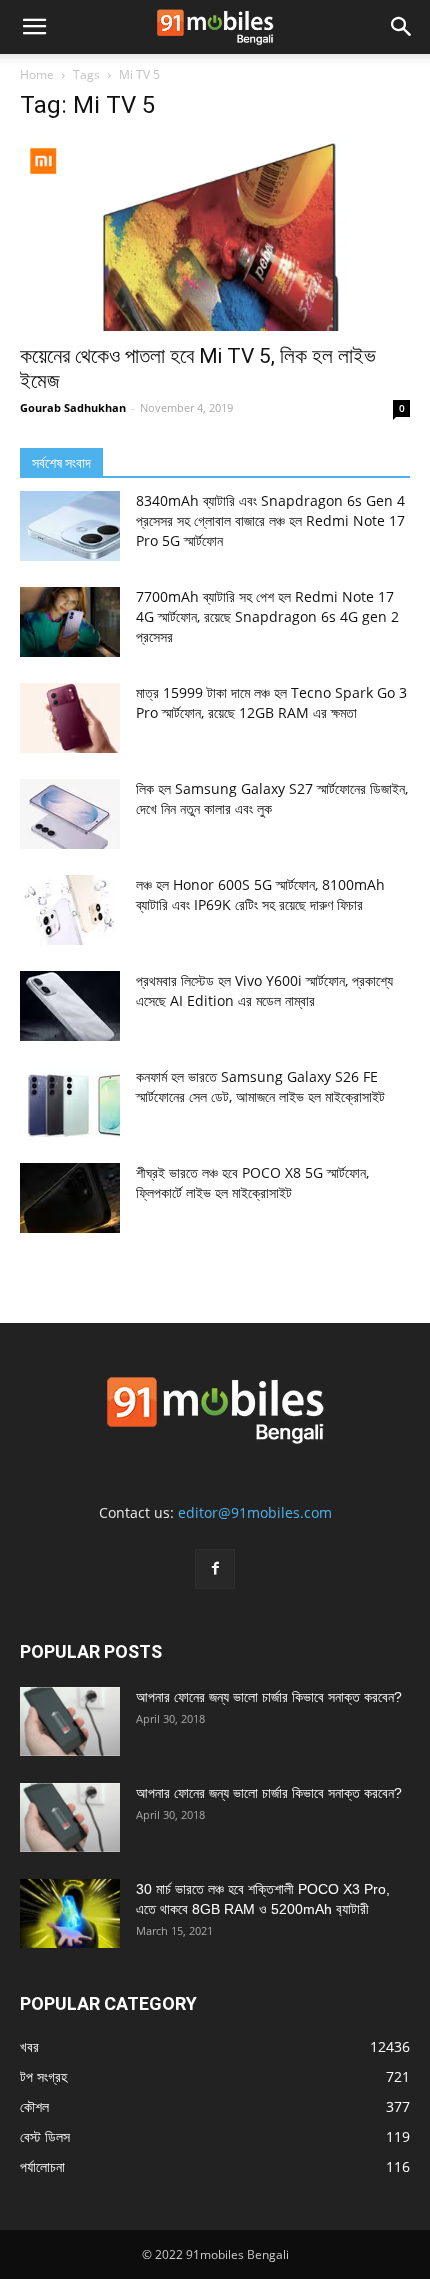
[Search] (402, 27)
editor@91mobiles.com (255, 1512)
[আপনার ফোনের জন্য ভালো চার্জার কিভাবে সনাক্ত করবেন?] (70, 1721)
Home (37, 74)
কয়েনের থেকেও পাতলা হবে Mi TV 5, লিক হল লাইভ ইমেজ (198, 368)
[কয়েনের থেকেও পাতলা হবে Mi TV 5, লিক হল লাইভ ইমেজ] (215, 235)
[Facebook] (215, 1569)
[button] (34, 27)
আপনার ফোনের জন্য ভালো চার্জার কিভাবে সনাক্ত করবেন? (269, 1697)
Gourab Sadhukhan (73, 407)
